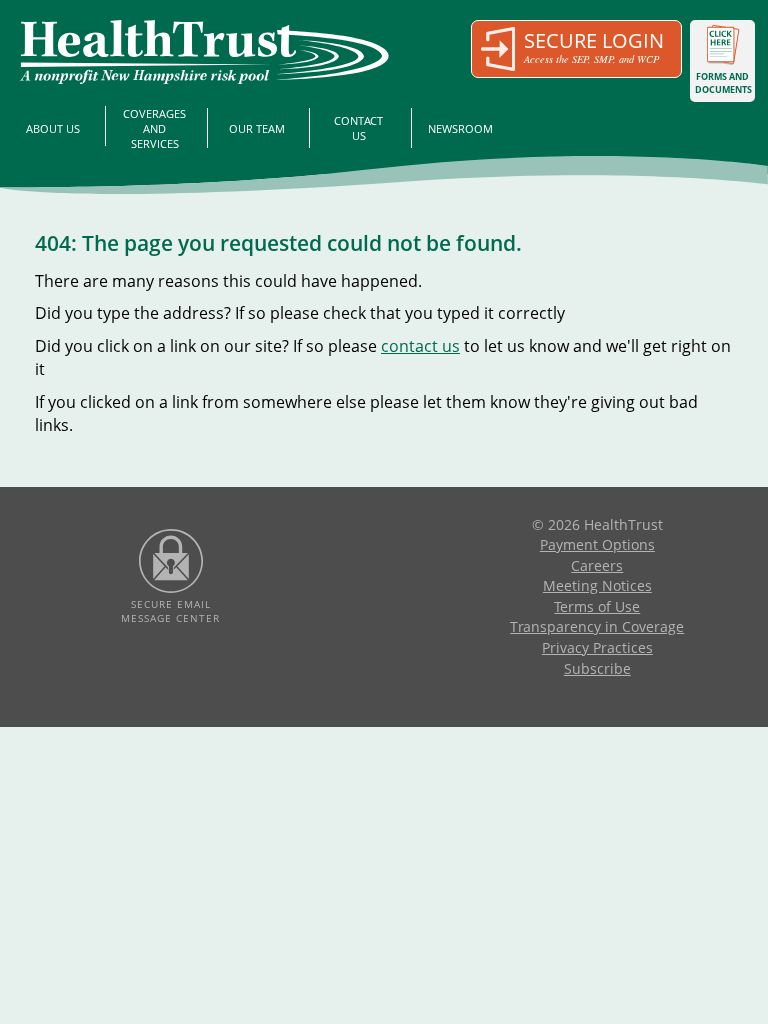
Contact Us (358, 128)
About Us (53, 128)
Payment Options (597, 544)
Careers (597, 565)
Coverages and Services (154, 128)
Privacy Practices (597, 647)
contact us (420, 346)
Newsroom (460, 128)
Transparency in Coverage (597, 626)
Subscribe (597, 668)
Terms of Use (597, 606)
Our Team (257, 128)
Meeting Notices (597, 585)
